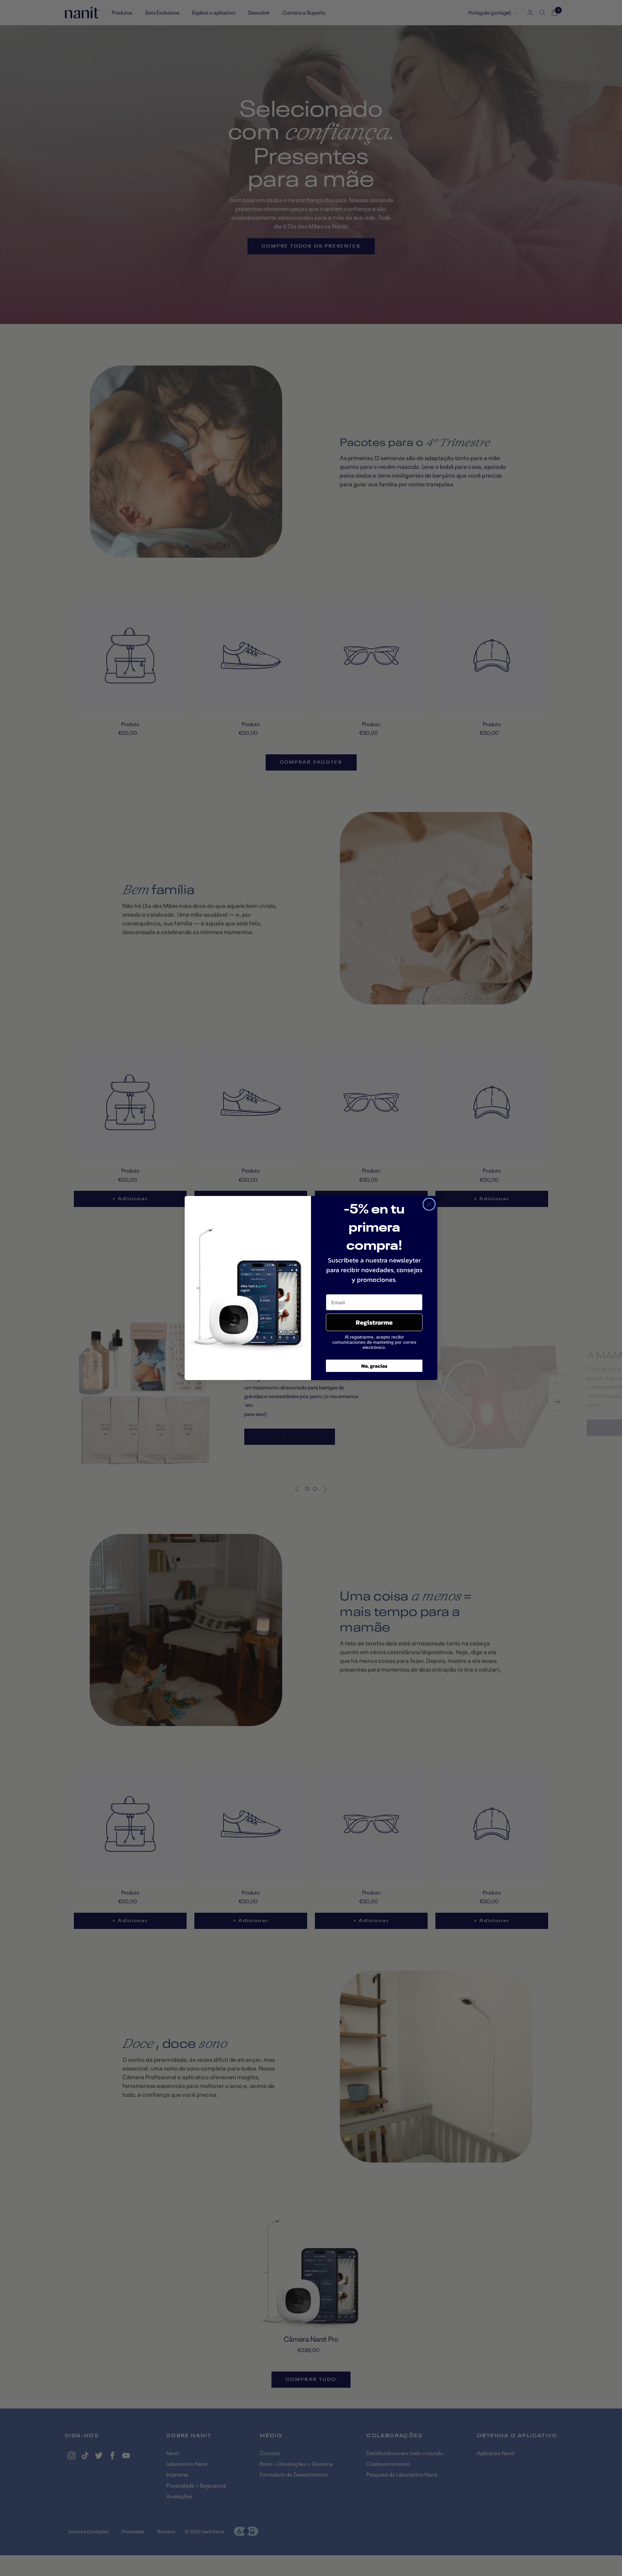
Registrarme (374, 1322)
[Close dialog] (429, 1204)
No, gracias (374, 1366)
